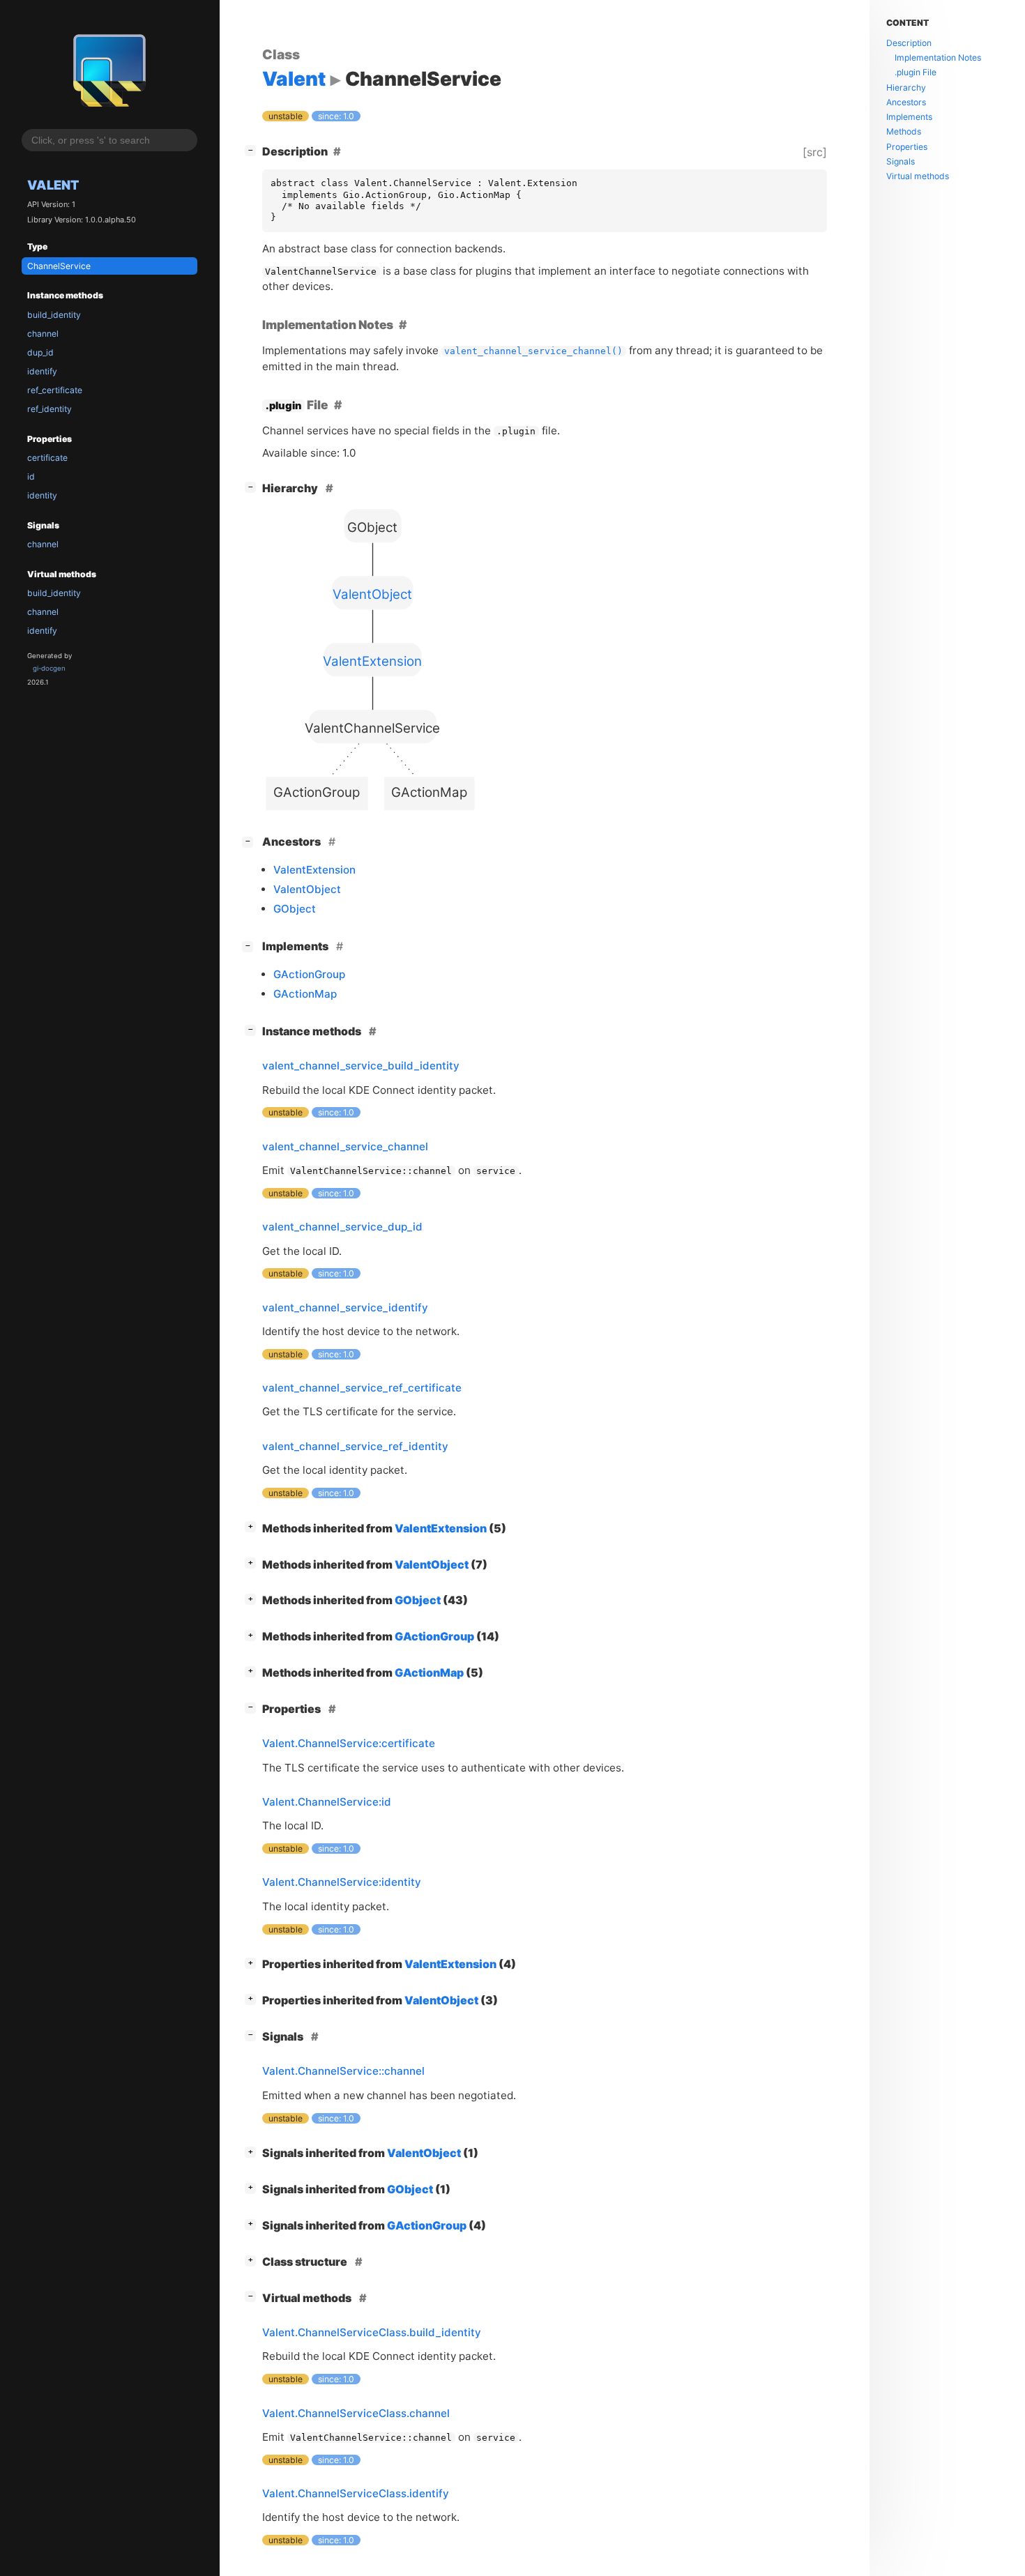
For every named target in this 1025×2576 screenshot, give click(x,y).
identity (42, 495)
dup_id (40, 352)
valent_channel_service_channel (345, 1146)
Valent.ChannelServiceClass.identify (356, 2493)
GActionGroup (309, 974)
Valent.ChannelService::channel (343, 2071)
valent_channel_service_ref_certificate (362, 1388)
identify (42, 371)
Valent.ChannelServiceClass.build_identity (372, 2332)
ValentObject (307, 889)
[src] (815, 152)
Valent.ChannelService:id (327, 1802)
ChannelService (59, 266)
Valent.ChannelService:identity (342, 1882)
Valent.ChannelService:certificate (349, 1743)
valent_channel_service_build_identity (361, 1066)
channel (43, 334)
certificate (47, 458)
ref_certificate (55, 390)
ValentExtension (314, 870)
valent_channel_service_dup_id (342, 1227)
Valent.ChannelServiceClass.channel (356, 2413)
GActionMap (305, 994)
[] (253, 150)
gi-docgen (49, 668)
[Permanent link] (403, 325)
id (31, 477)
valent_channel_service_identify (345, 1308)
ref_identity (50, 409)
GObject (295, 909)
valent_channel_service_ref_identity (355, 1446)
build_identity (54, 315)
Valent (53, 185)
